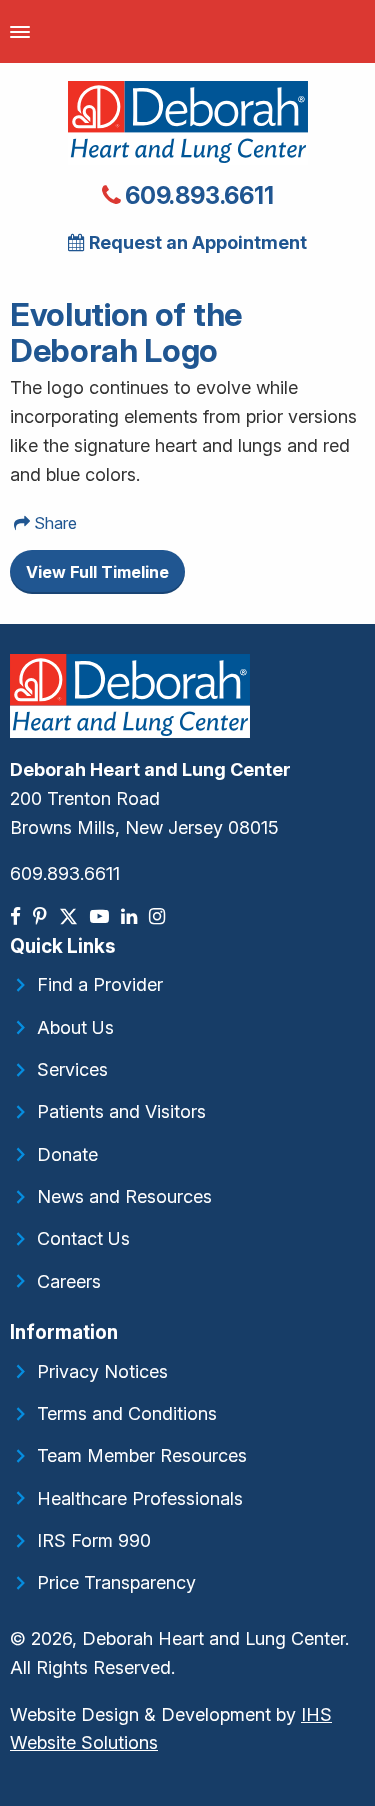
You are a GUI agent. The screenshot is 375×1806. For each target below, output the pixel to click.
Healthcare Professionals (140, 1498)
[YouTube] (101, 916)
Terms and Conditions (127, 1413)
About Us (75, 1027)
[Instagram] (159, 916)
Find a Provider (100, 984)
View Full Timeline (97, 572)
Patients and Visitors (121, 1111)
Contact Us (83, 1238)
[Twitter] (70, 916)
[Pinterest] (42, 916)
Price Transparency (116, 1582)
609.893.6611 (196, 195)
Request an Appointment (196, 242)
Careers (69, 1281)
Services (72, 1069)
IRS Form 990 (94, 1540)
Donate (67, 1154)
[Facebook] (17, 916)
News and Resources (124, 1196)
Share (53, 523)
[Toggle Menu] (20, 31)
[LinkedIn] (131, 916)
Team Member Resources (142, 1455)
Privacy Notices (102, 1371)
